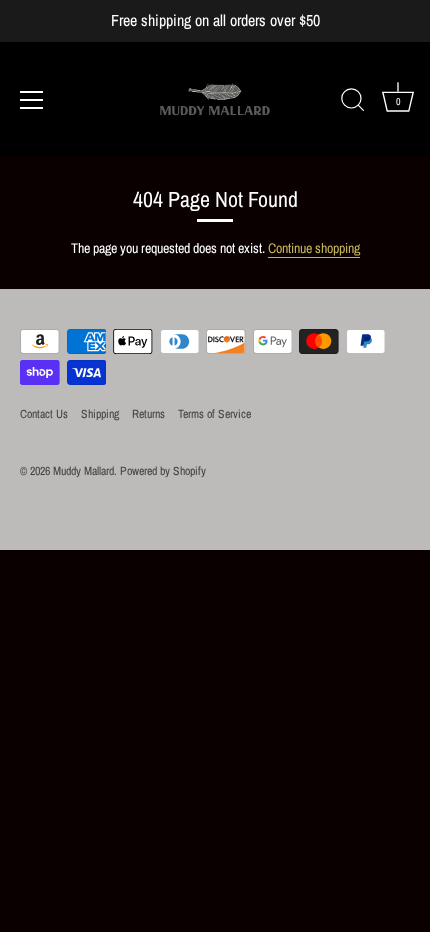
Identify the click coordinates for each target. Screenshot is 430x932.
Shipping (100, 414)
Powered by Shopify (163, 471)
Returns (148, 414)
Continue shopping (314, 248)
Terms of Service (214, 414)
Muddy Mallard (83, 471)
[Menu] (32, 100)
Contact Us (44, 414)
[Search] (353, 103)
